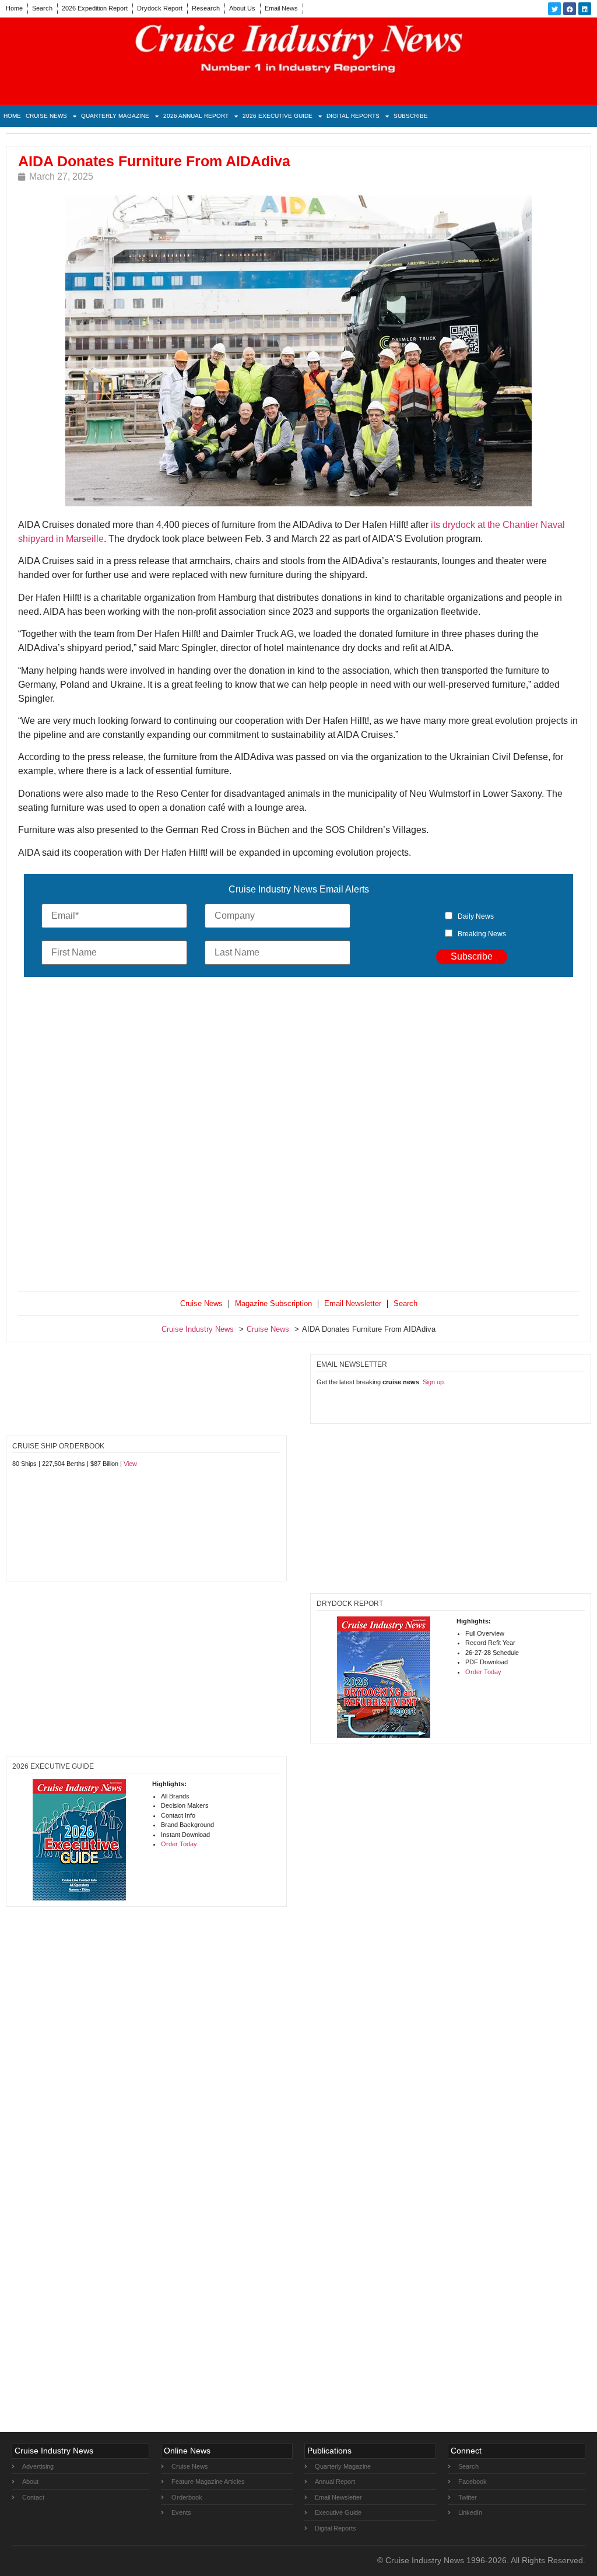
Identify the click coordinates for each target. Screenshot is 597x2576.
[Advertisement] (298, 1137)
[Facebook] (570, 9)
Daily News (476, 916)
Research (206, 8)
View (130, 1464)
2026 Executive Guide (278, 116)
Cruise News (46, 116)
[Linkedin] (585, 9)
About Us (242, 8)
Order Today (483, 1672)
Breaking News (482, 934)
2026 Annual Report (196, 116)
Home (14, 8)
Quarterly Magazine (115, 116)
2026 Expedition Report (95, 8)
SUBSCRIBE (411, 116)
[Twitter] (554, 9)
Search (42, 8)
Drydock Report (160, 8)
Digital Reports (353, 116)
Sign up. (434, 1382)
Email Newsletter (353, 1303)
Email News (281, 8)
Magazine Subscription (273, 1303)
